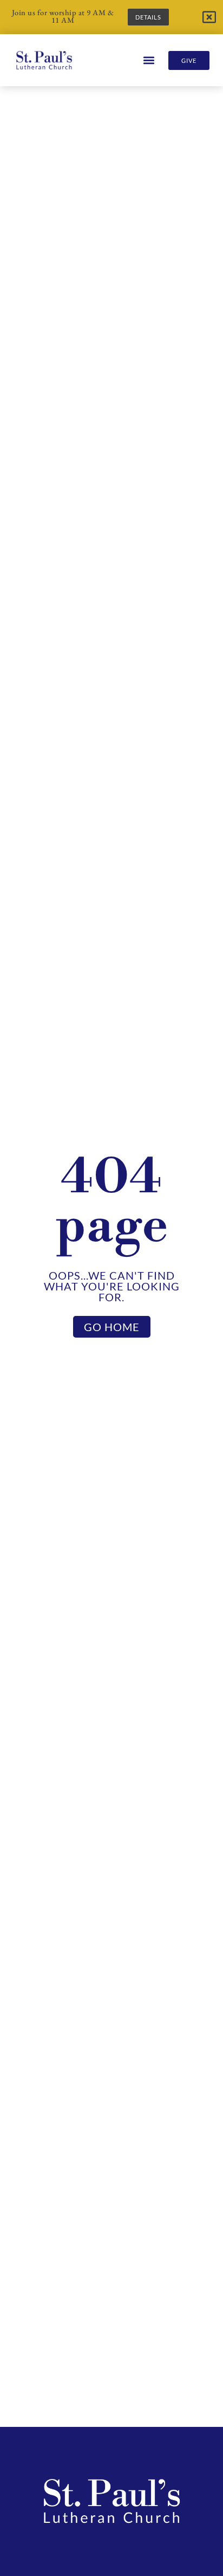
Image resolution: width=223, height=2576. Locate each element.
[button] (149, 60)
